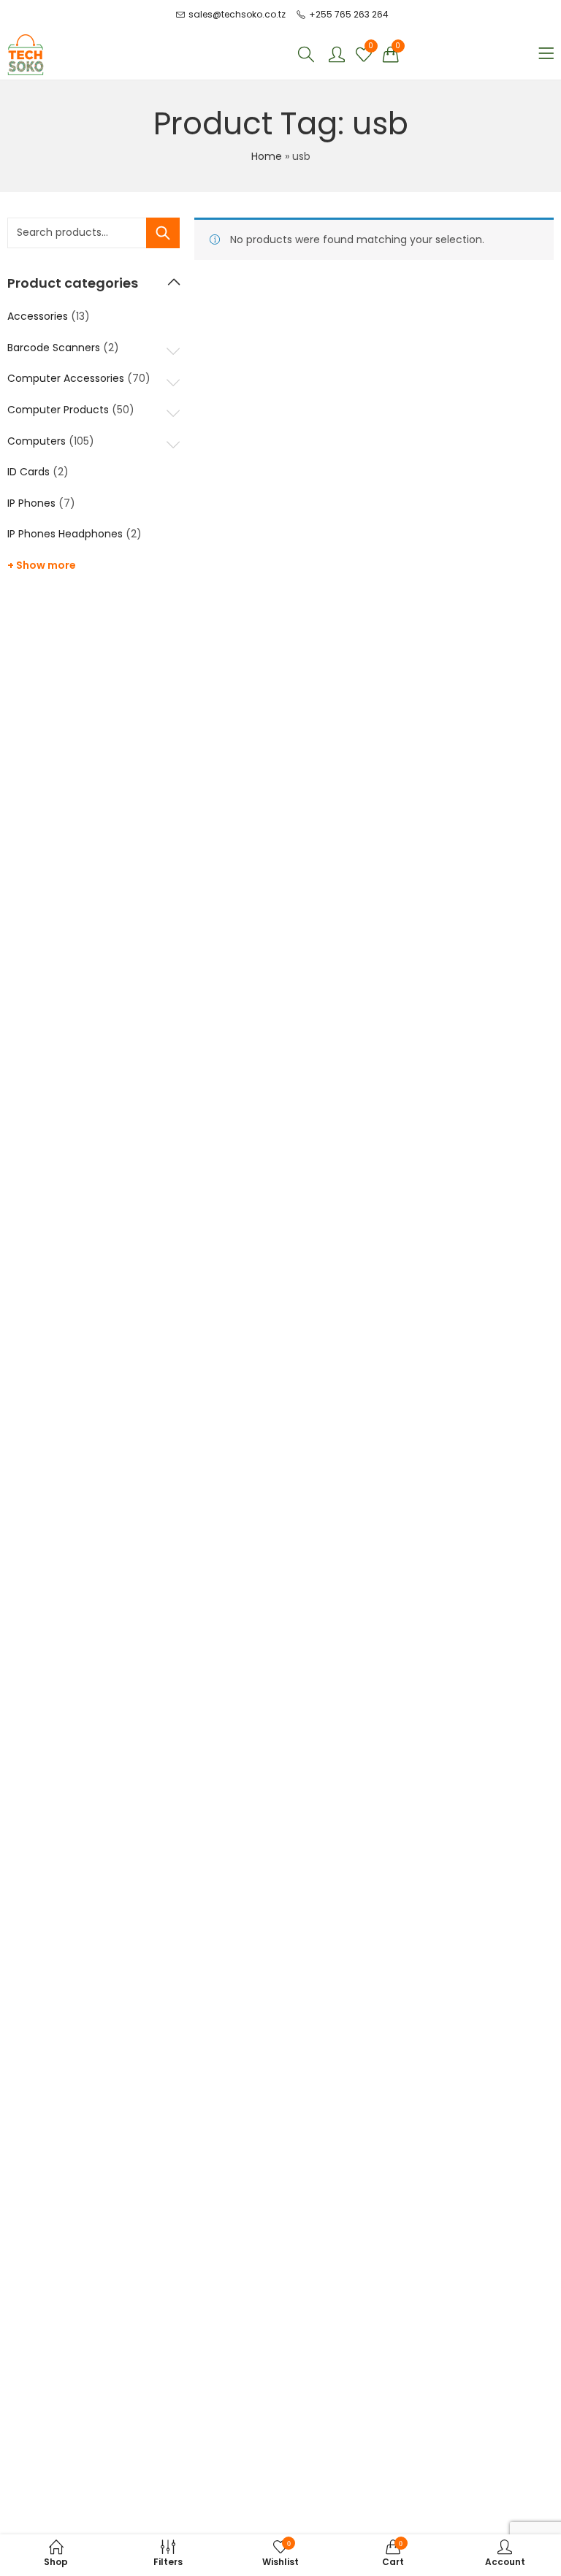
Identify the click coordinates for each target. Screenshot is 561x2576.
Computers (37, 441)
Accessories (38, 316)
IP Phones (31, 503)
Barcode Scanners (54, 348)
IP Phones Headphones (65, 534)
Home (267, 156)
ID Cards (28, 472)
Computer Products (58, 410)
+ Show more (42, 565)
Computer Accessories (66, 378)
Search (163, 233)
